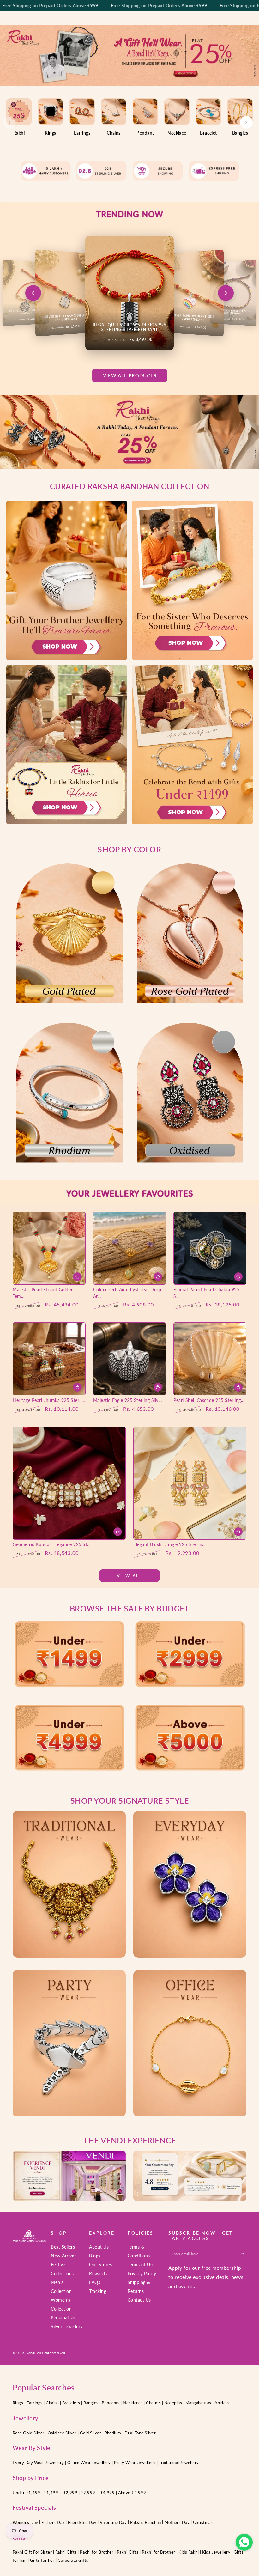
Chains (52, 2403)
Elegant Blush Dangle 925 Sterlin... (169, 1544)
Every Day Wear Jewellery (38, 2463)
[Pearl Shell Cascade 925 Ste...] (210, 1359)
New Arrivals (64, 2256)
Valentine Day (113, 2522)
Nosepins (173, 2403)
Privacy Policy (142, 2273)
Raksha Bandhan (146, 2522)
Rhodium (113, 2433)
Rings (18, 2403)
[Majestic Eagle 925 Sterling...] (130, 1359)
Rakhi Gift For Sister (32, 2552)
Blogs (95, 2256)
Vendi (31, 2353)
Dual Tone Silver (140, 2433)
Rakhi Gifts (66, 2552)
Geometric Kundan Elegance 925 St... (52, 1544)
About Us (99, 2247)
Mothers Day (177, 2522)
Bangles (91, 2403)
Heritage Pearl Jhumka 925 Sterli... (49, 1400)
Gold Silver (90, 2433)
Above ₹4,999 (132, 2493)
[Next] (246, 122)
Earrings (35, 2403)
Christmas (203, 2522)
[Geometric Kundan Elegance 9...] (69, 1483)
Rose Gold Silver (29, 2433)
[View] (69, 933)
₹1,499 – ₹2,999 (61, 2493)
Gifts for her (42, 2560)
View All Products (130, 375)
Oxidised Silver (62, 2433)
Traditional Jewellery (179, 2463)
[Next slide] (226, 293)
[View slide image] (129, 55)
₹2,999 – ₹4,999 (98, 2493)
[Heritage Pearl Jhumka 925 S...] (49, 1359)
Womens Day (26, 2522)
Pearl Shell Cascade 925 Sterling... (209, 1400)
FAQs (95, 2282)
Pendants (111, 2403)
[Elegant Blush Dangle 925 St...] (190, 1483)
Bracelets (71, 2403)
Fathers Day (53, 2522)
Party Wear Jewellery (135, 2463)
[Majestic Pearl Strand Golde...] (49, 1248)
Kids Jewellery (217, 2552)
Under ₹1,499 (27, 2493)
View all (130, 1576)
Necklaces (133, 2403)
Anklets (222, 2403)
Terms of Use (141, 2265)
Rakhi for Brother (97, 2552)
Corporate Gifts (73, 2560)
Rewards (98, 2273)
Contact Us (139, 2300)
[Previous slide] (33, 293)
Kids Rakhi (189, 2552)
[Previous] (9, 122)
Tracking (98, 2291)
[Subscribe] (244, 2253)
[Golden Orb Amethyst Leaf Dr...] (130, 1248)
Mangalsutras (198, 2403)
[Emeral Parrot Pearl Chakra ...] (210, 1248)
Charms (153, 2403)
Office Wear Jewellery (89, 2463)
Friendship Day (82, 2522)
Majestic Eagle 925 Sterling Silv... (128, 1400)
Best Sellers (63, 2247)
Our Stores (100, 2265)
